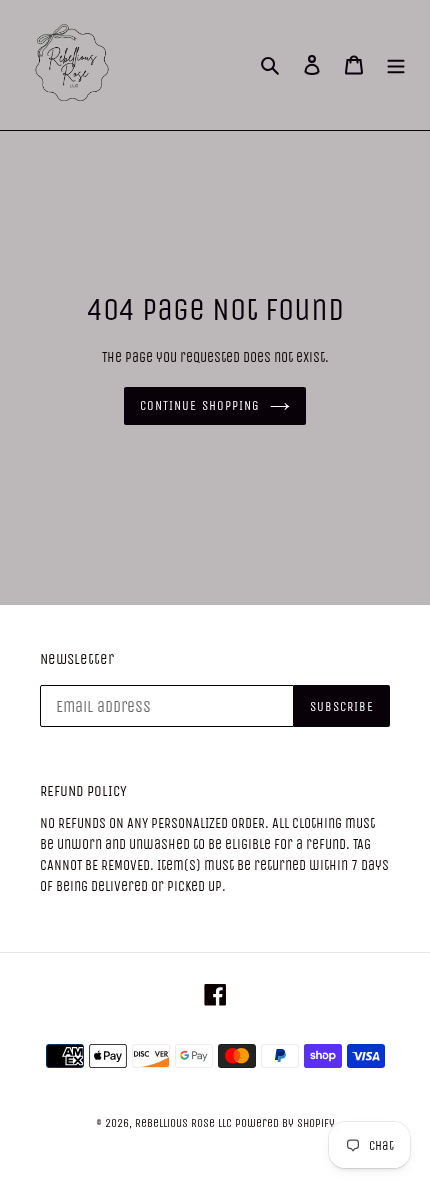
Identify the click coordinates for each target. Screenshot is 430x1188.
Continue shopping (200, 405)
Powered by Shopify (285, 1123)
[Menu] (396, 65)
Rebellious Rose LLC (183, 1123)
